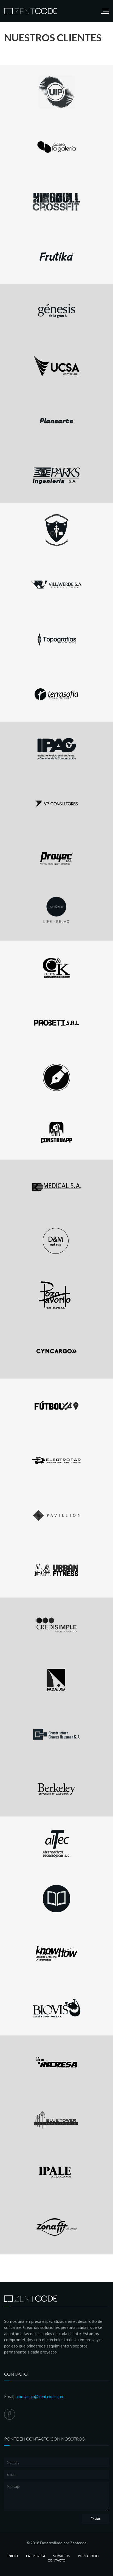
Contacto (57, 2560)
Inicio (13, 2556)
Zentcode (78, 2543)
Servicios (62, 2556)
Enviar (95, 2519)
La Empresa (36, 2556)
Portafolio (88, 2556)
